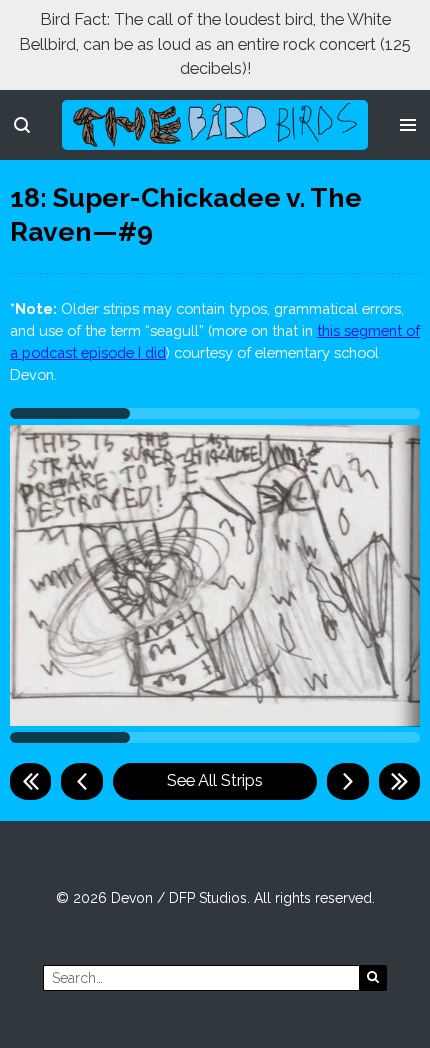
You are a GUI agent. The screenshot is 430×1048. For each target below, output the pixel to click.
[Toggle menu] (408, 125)
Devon (132, 898)
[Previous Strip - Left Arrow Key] (81, 781)
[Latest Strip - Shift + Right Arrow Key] (399, 781)
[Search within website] (22, 125)
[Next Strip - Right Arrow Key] (347, 781)
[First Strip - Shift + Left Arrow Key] (30, 781)
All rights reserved (313, 898)
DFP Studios (208, 898)
